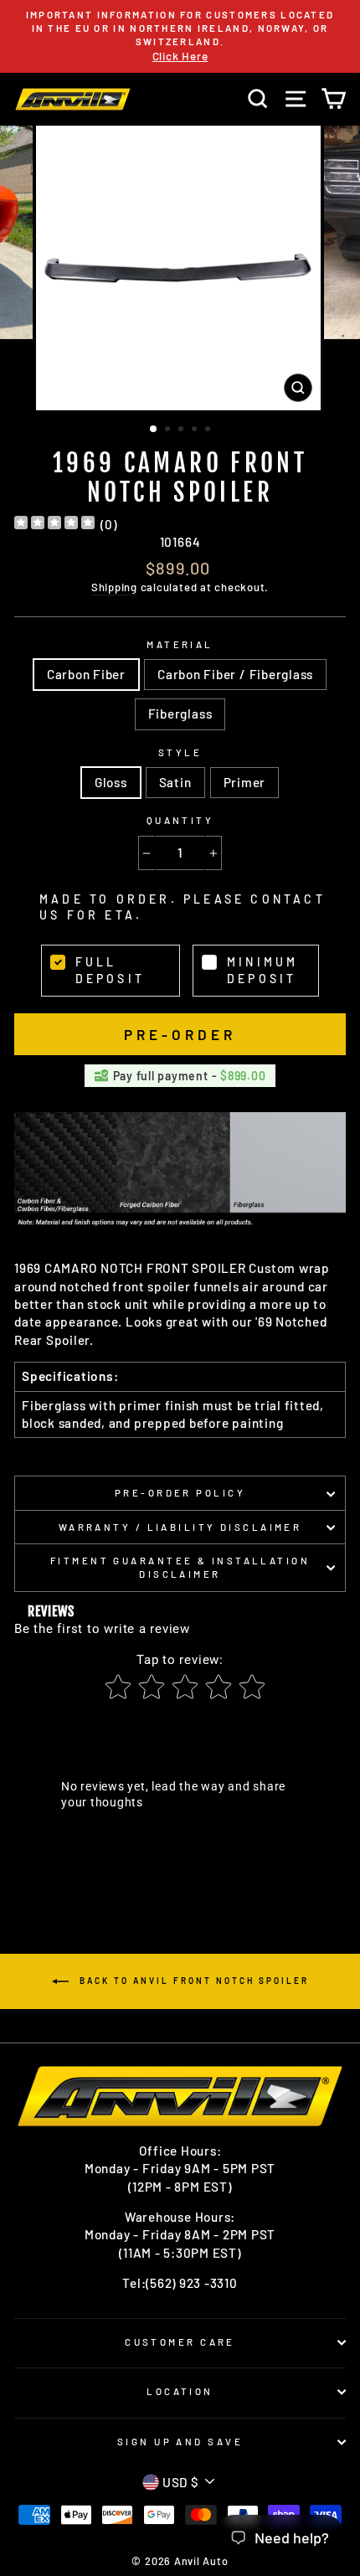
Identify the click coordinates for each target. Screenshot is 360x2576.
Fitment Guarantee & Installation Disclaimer (180, 1567)
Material (180, 644)
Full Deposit (110, 970)
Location (180, 2391)
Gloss (111, 782)
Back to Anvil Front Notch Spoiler (192, 1981)
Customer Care (180, 2342)
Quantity (180, 820)
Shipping (114, 587)
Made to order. (183, 907)
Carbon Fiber (86, 674)
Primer (245, 782)
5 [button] (209, 430)
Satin (175, 782)
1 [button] (154, 430)
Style (180, 752)
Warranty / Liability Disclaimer (180, 1527)
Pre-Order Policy (180, 1493)
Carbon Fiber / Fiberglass (235, 674)
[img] (54, 525)
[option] (180, 36)
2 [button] (169, 430)
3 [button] (183, 430)
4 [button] (196, 430)
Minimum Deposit (262, 970)
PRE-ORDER (180, 1034)
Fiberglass (180, 714)
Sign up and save (180, 2442)
